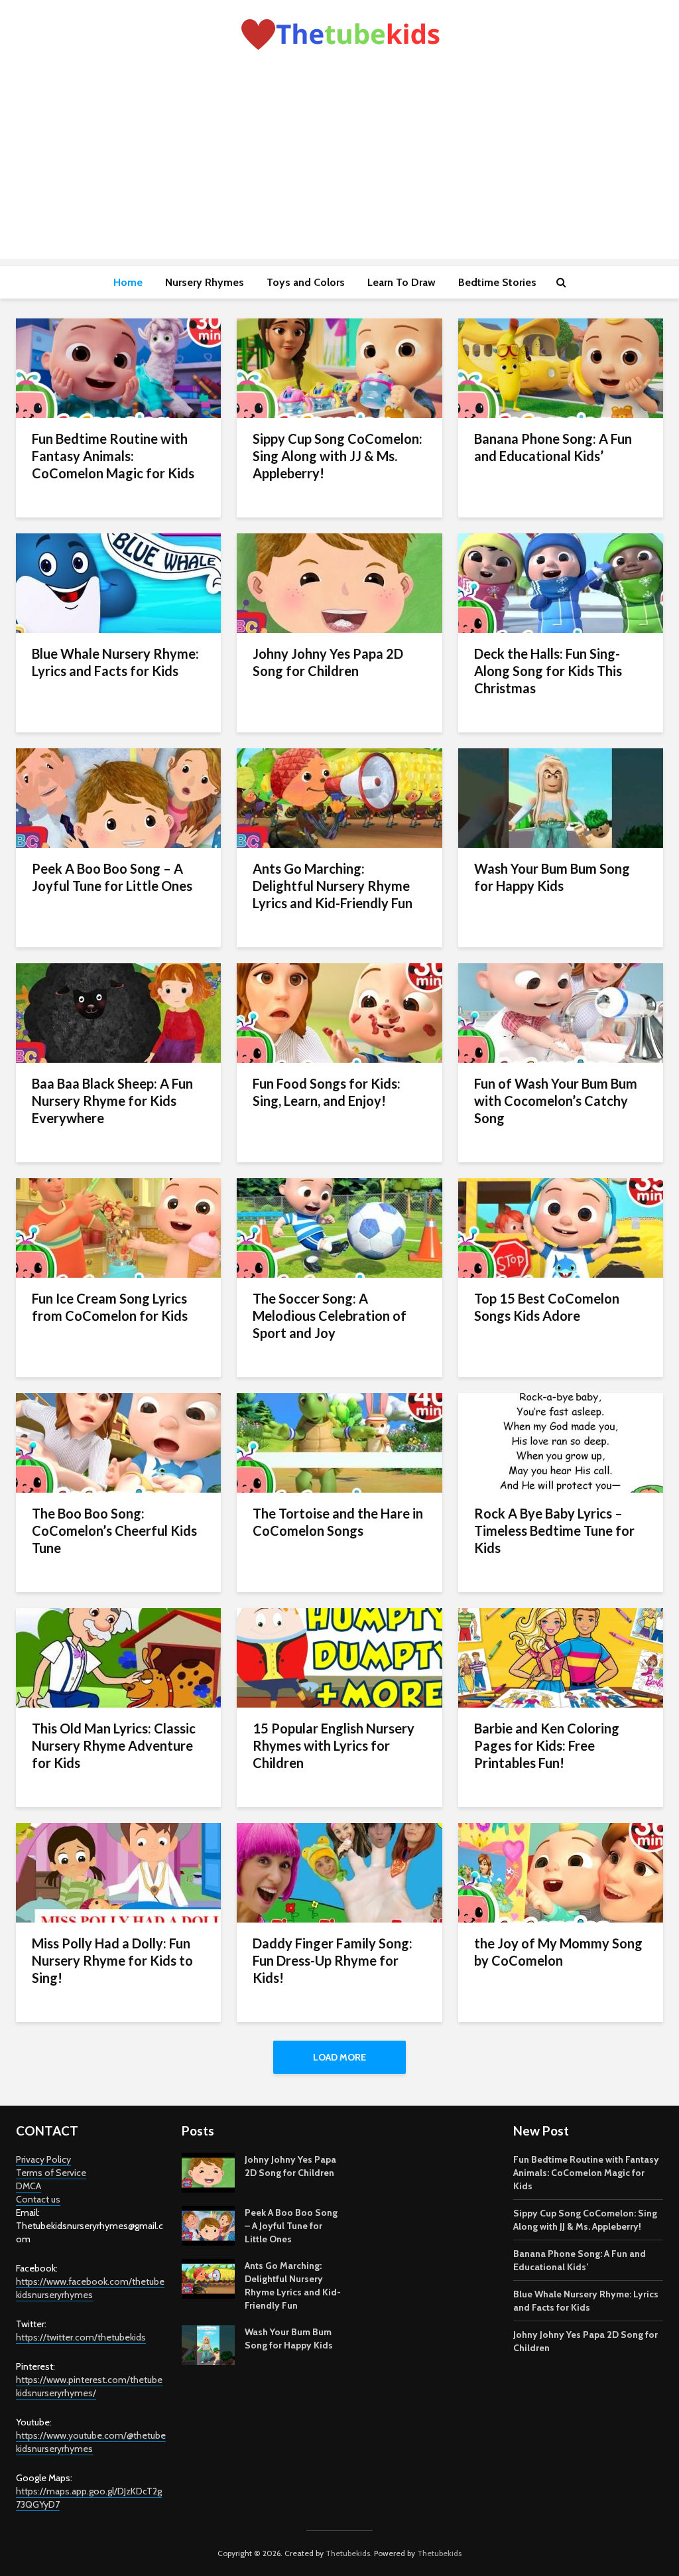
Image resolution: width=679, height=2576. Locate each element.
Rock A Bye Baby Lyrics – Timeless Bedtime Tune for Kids (554, 1530)
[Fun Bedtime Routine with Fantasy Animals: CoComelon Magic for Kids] (118, 367)
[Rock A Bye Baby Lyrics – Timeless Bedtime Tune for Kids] (561, 1442)
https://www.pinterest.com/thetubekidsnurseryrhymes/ (89, 2386)
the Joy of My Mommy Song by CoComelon (558, 1952)
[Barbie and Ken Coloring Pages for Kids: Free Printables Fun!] (561, 1657)
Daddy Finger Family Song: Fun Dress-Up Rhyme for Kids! (333, 1960)
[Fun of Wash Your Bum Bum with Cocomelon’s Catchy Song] (561, 1012)
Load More (339, 2057)
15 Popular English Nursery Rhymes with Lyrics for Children (334, 1745)
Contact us (38, 2199)
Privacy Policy (43, 2159)
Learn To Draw (401, 282)
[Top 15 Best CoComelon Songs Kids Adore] (561, 1227)
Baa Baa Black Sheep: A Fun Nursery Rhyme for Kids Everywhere (112, 1101)
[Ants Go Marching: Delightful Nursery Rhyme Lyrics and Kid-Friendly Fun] (339, 797)
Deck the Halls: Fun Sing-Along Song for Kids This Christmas (548, 671)
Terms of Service (51, 2173)
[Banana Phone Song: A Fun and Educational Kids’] (561, 367)
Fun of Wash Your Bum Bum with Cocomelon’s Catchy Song (556, 1101)
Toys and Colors (306, 282)
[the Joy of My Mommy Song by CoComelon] (561, 1872)
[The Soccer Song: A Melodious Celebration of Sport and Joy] (339, 1227)
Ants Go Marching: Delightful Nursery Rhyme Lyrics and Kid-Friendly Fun (333, 886)
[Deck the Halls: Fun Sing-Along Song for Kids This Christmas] (561, 582)
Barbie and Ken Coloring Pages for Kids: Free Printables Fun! (547, 1745)
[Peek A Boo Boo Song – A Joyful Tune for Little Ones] (118, 797)
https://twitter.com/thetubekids (81, 2337)
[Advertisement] (339, 166)
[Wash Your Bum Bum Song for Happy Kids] (561, 797)
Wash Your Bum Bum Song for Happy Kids (552, 877)
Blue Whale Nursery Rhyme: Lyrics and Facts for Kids (115, 662)
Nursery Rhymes (205, 282)
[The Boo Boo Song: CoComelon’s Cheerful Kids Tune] (118, 1442)
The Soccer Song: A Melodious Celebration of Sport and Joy (330, 1316)
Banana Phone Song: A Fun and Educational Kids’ (553, 447)
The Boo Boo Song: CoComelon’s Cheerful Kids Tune (114, 1530)
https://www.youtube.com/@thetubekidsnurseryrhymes (91, 2442)
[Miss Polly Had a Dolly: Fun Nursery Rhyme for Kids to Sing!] (118, 1872)
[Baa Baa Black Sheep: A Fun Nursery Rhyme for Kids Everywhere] (118, 1012)
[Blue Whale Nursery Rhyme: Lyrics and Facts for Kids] (118, 582)
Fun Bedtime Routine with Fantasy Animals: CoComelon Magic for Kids (113, 456)
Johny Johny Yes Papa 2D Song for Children (328, 662)
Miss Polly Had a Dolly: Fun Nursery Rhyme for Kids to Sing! (112, 1960)
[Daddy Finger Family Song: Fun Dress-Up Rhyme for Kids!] (339, 1872)
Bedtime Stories (497, 282)
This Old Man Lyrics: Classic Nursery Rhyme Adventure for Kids (114, 1745)
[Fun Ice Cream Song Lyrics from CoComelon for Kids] (118, 1227)
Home (128, 282)
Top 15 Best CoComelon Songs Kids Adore (547, 1307)
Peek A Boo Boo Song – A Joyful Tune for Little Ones (112, 877)
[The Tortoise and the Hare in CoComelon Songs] (339, 1442)
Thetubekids (348, 2553)
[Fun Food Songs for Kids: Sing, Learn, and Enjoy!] (339, 1012)
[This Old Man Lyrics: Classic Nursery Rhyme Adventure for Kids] (118, 1657)
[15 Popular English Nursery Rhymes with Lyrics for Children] (339, 1657)
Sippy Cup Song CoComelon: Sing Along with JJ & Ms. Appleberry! (338, 456)
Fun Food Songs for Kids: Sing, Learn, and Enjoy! (327, 1092)
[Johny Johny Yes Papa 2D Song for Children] (339, 582)
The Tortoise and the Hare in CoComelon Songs (338, 1522)
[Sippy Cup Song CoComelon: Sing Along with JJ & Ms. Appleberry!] (339, 367)
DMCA (29, 2186)
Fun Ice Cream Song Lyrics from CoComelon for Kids (110, 1307)
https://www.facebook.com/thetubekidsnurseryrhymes (90, 2288)
